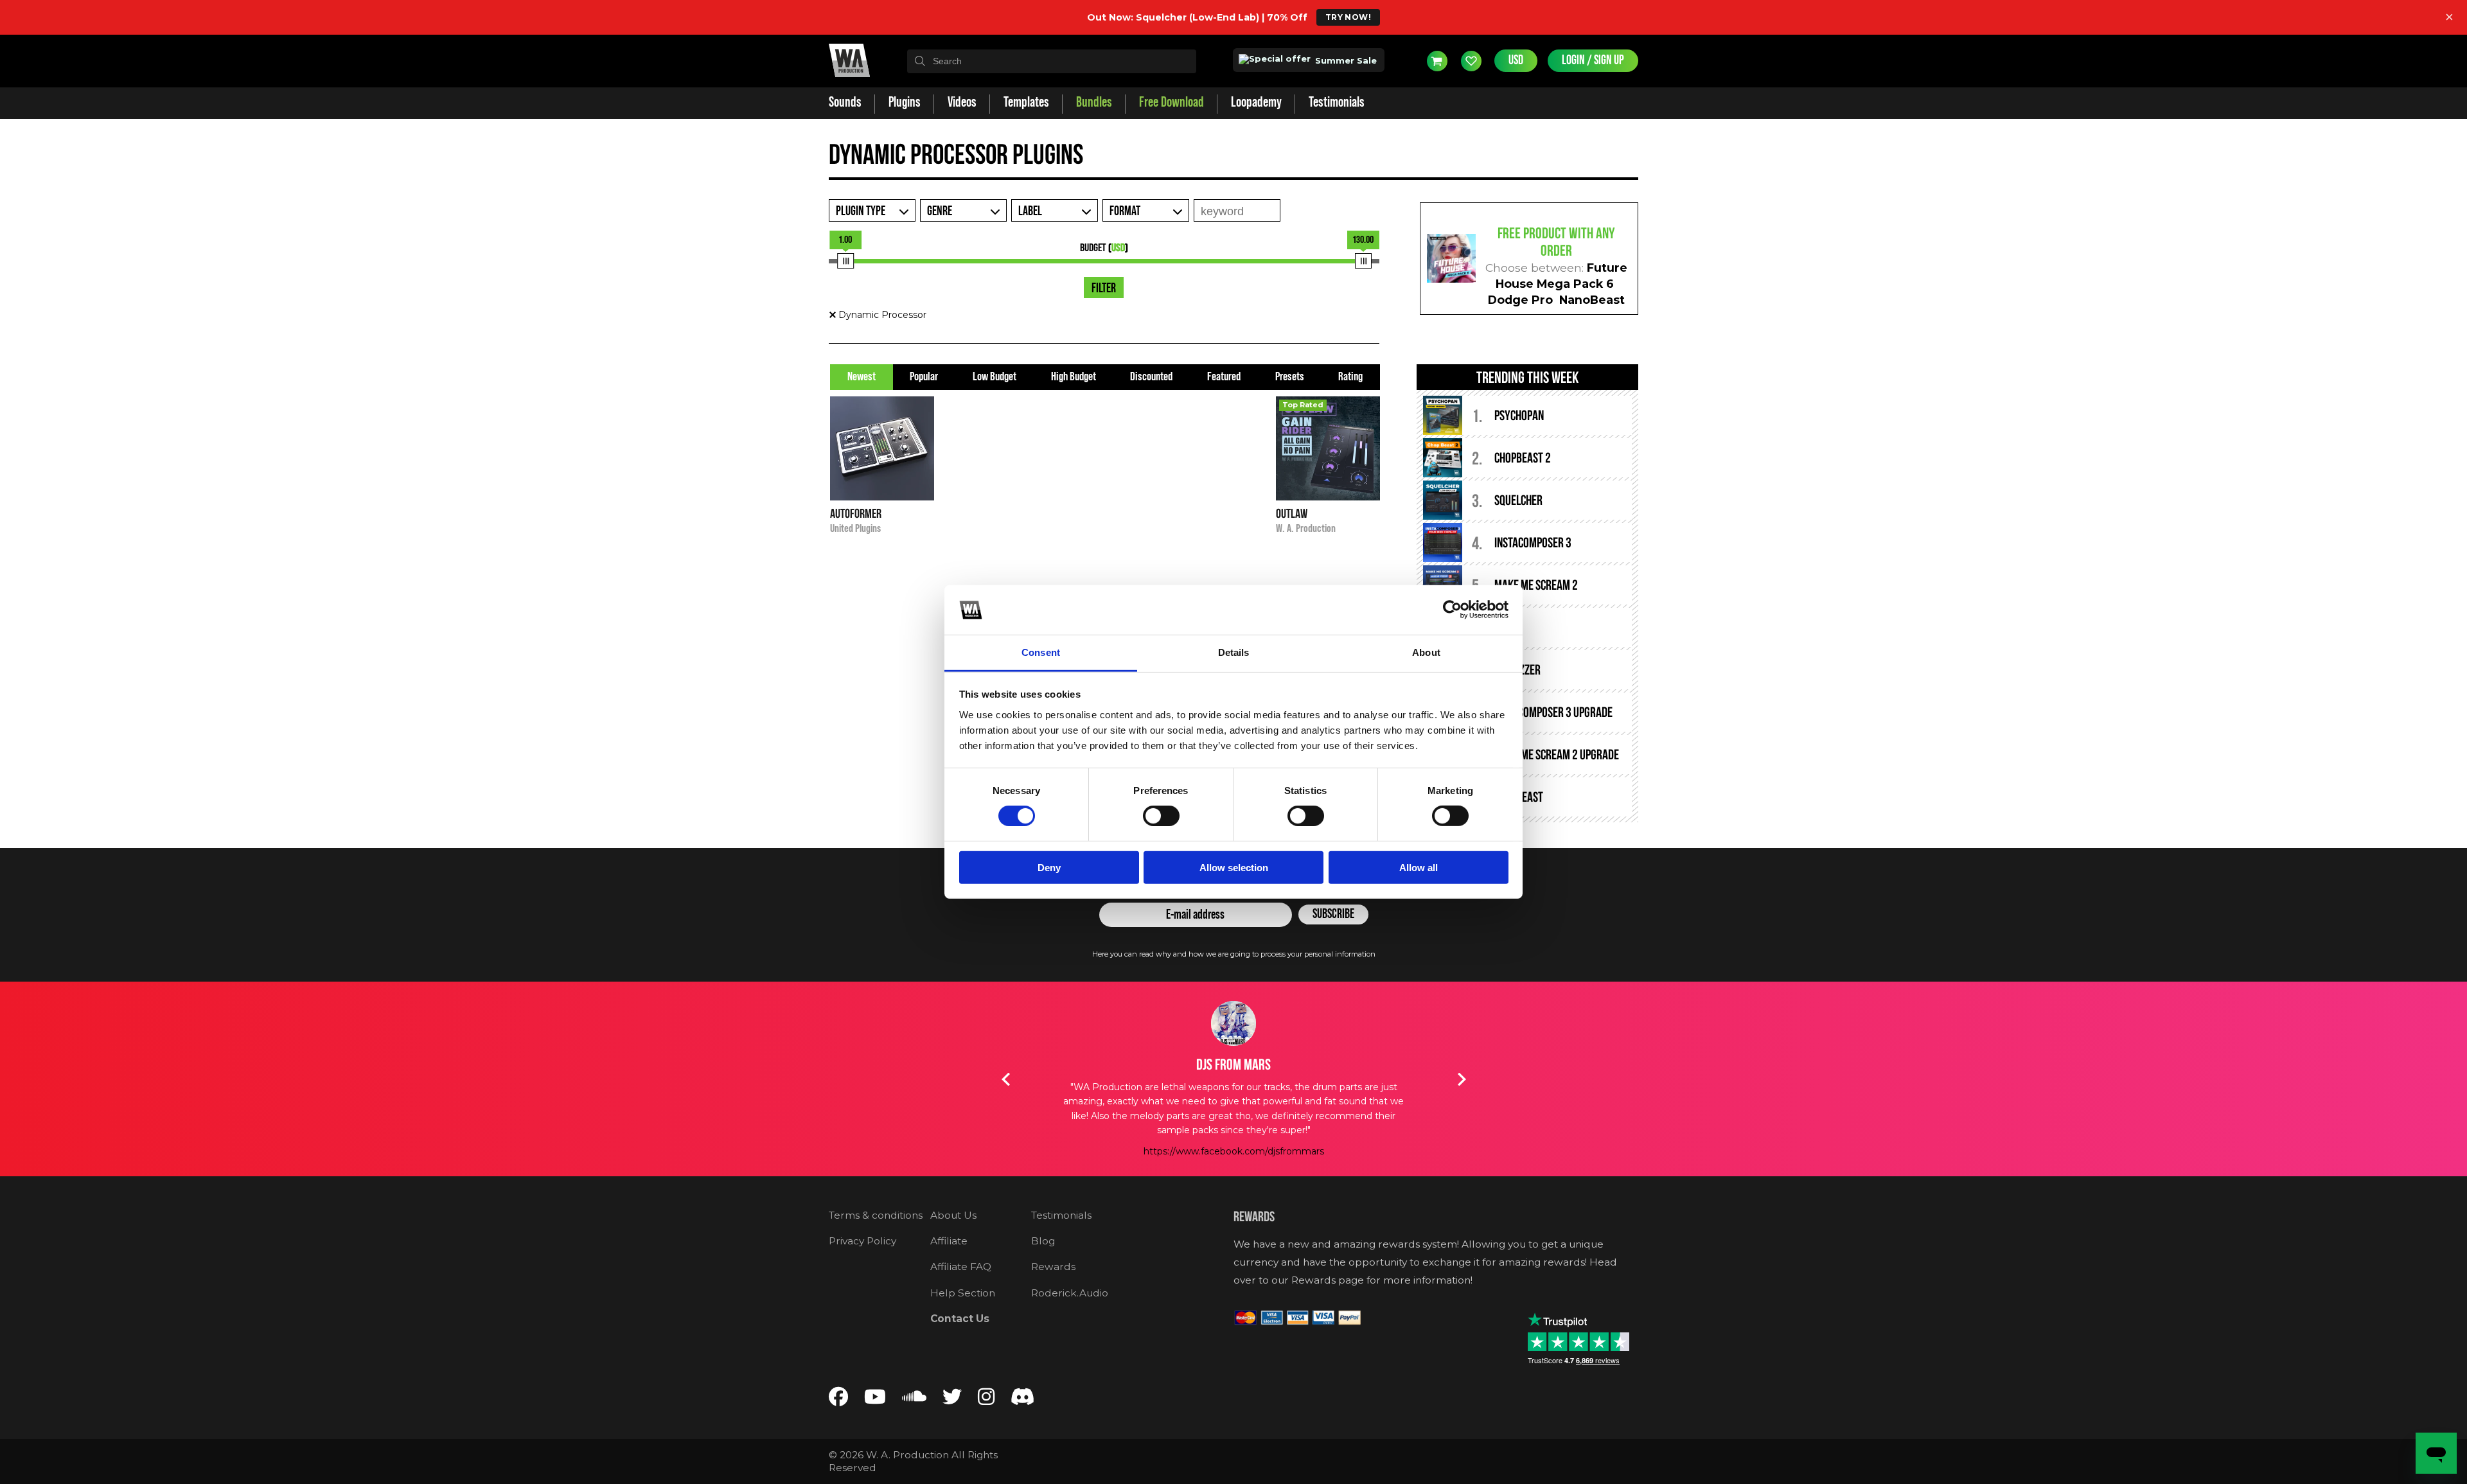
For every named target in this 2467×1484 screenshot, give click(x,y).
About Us (953, 1215)
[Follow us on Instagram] (986, 1400)
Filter (1104, 288)
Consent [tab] (1041, 652)
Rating (1350, 377)
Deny (1049, 867)
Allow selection (1234, 867)
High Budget (1074, 377)
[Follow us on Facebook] (838, 1400)
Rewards (1053, 1267)
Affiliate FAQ (961, 1267)
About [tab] (1426, 652)
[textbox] (1052, 61)
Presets (1290, 377)
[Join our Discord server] (1023, 1400)
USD (1516, 60)
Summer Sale (1345, 60)
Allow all (1419, 867)
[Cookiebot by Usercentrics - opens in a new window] (1452, 610)
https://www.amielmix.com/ (1233, 1122)
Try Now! (1348, 17)
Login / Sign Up (1593, 60)
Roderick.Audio (1070, 1293)
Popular (924, 377)
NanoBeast (1592, 300)
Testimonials (1061, 1215)
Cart (1437, 61)
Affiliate (949, 1241)
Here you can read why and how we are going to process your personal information (1234, 954)
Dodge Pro (1520, 300)
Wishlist (1471, 61)
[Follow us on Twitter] (952, 1400)
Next (1462, 1079)
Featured (1224, 377)
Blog (1043, 1241)
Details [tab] (1234, 652)
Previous (1005, 1079)
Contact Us (960, 1319)
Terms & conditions (876, 1215)
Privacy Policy (862, 1241)
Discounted (1151, 377)
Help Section (963, 1293)
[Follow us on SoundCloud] (914, 1400)
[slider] (845, 261)
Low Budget (995, 377)
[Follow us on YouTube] (875, 1400)
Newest (862, 377)
